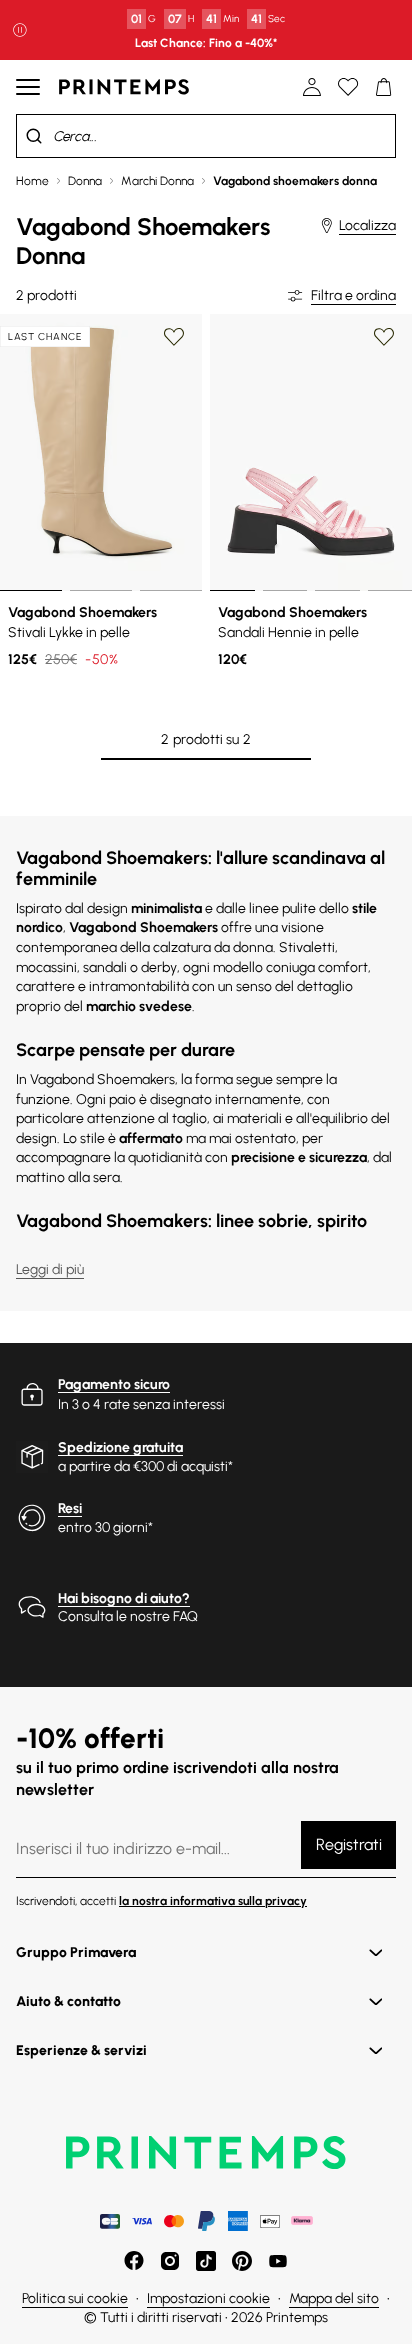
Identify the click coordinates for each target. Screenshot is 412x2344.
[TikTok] (206, 2261)
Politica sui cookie (75, 2298)
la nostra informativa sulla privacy (213, 1901)
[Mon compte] (312, 87)
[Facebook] (134, 2261)
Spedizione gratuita (120, 1447)
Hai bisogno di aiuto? (124, 1598)
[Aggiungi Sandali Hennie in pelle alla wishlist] (384, 337)
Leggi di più (50, 1269)
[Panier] (384, 87)
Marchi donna (157, 181)
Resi (70, 1508)
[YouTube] (278, 2261)
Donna (85, 181)
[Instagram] (170, 2261)
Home (32, 181)
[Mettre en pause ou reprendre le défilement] (20, 30)
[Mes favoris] (348, 87)
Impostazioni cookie (208, 2298)
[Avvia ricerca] (34, 136)
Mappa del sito (334, 2298)
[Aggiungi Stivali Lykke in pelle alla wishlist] (174, 337)
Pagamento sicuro (114, 1384)
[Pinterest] (242, 2261)
